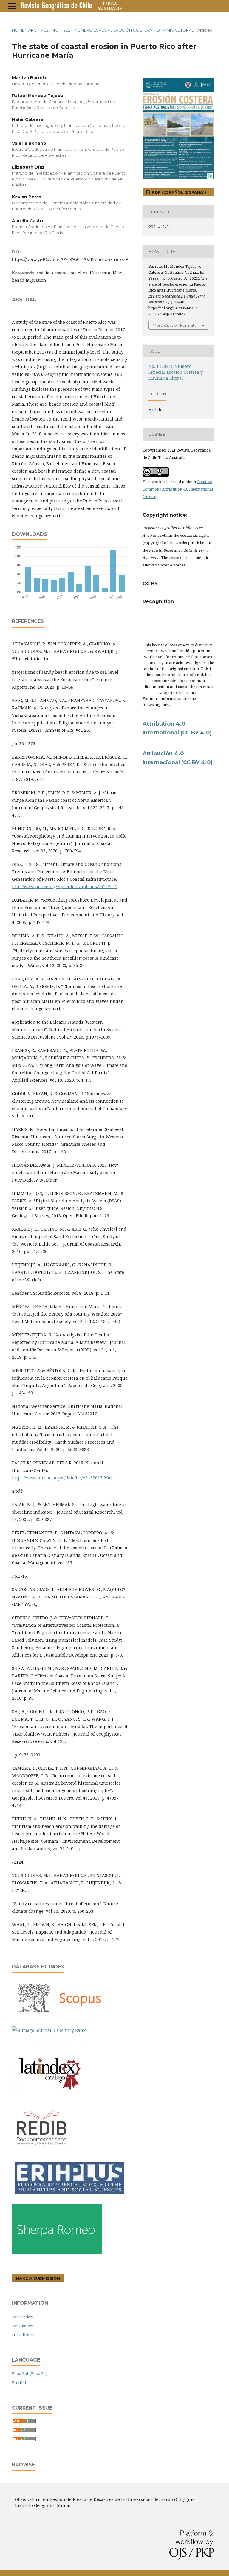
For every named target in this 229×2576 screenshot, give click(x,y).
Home (18, 30)
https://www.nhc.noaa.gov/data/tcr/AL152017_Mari (63, 1478)
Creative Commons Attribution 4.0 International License (178, 489)
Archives (38, 30)
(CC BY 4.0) (197, 762)
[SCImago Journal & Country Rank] (49, 2030)
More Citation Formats (174, 325)
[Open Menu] (12, 6)
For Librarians (25, 2335)
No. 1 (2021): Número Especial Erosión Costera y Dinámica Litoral (123, 30)
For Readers (23, 2317)
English (20, 2383)
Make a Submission (38, 2278)
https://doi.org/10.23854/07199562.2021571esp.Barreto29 (70, 259)
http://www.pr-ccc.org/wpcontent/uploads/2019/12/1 (65, 887)
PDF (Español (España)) (178, 192)
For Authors (23, 2326)
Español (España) (30, 2374)
